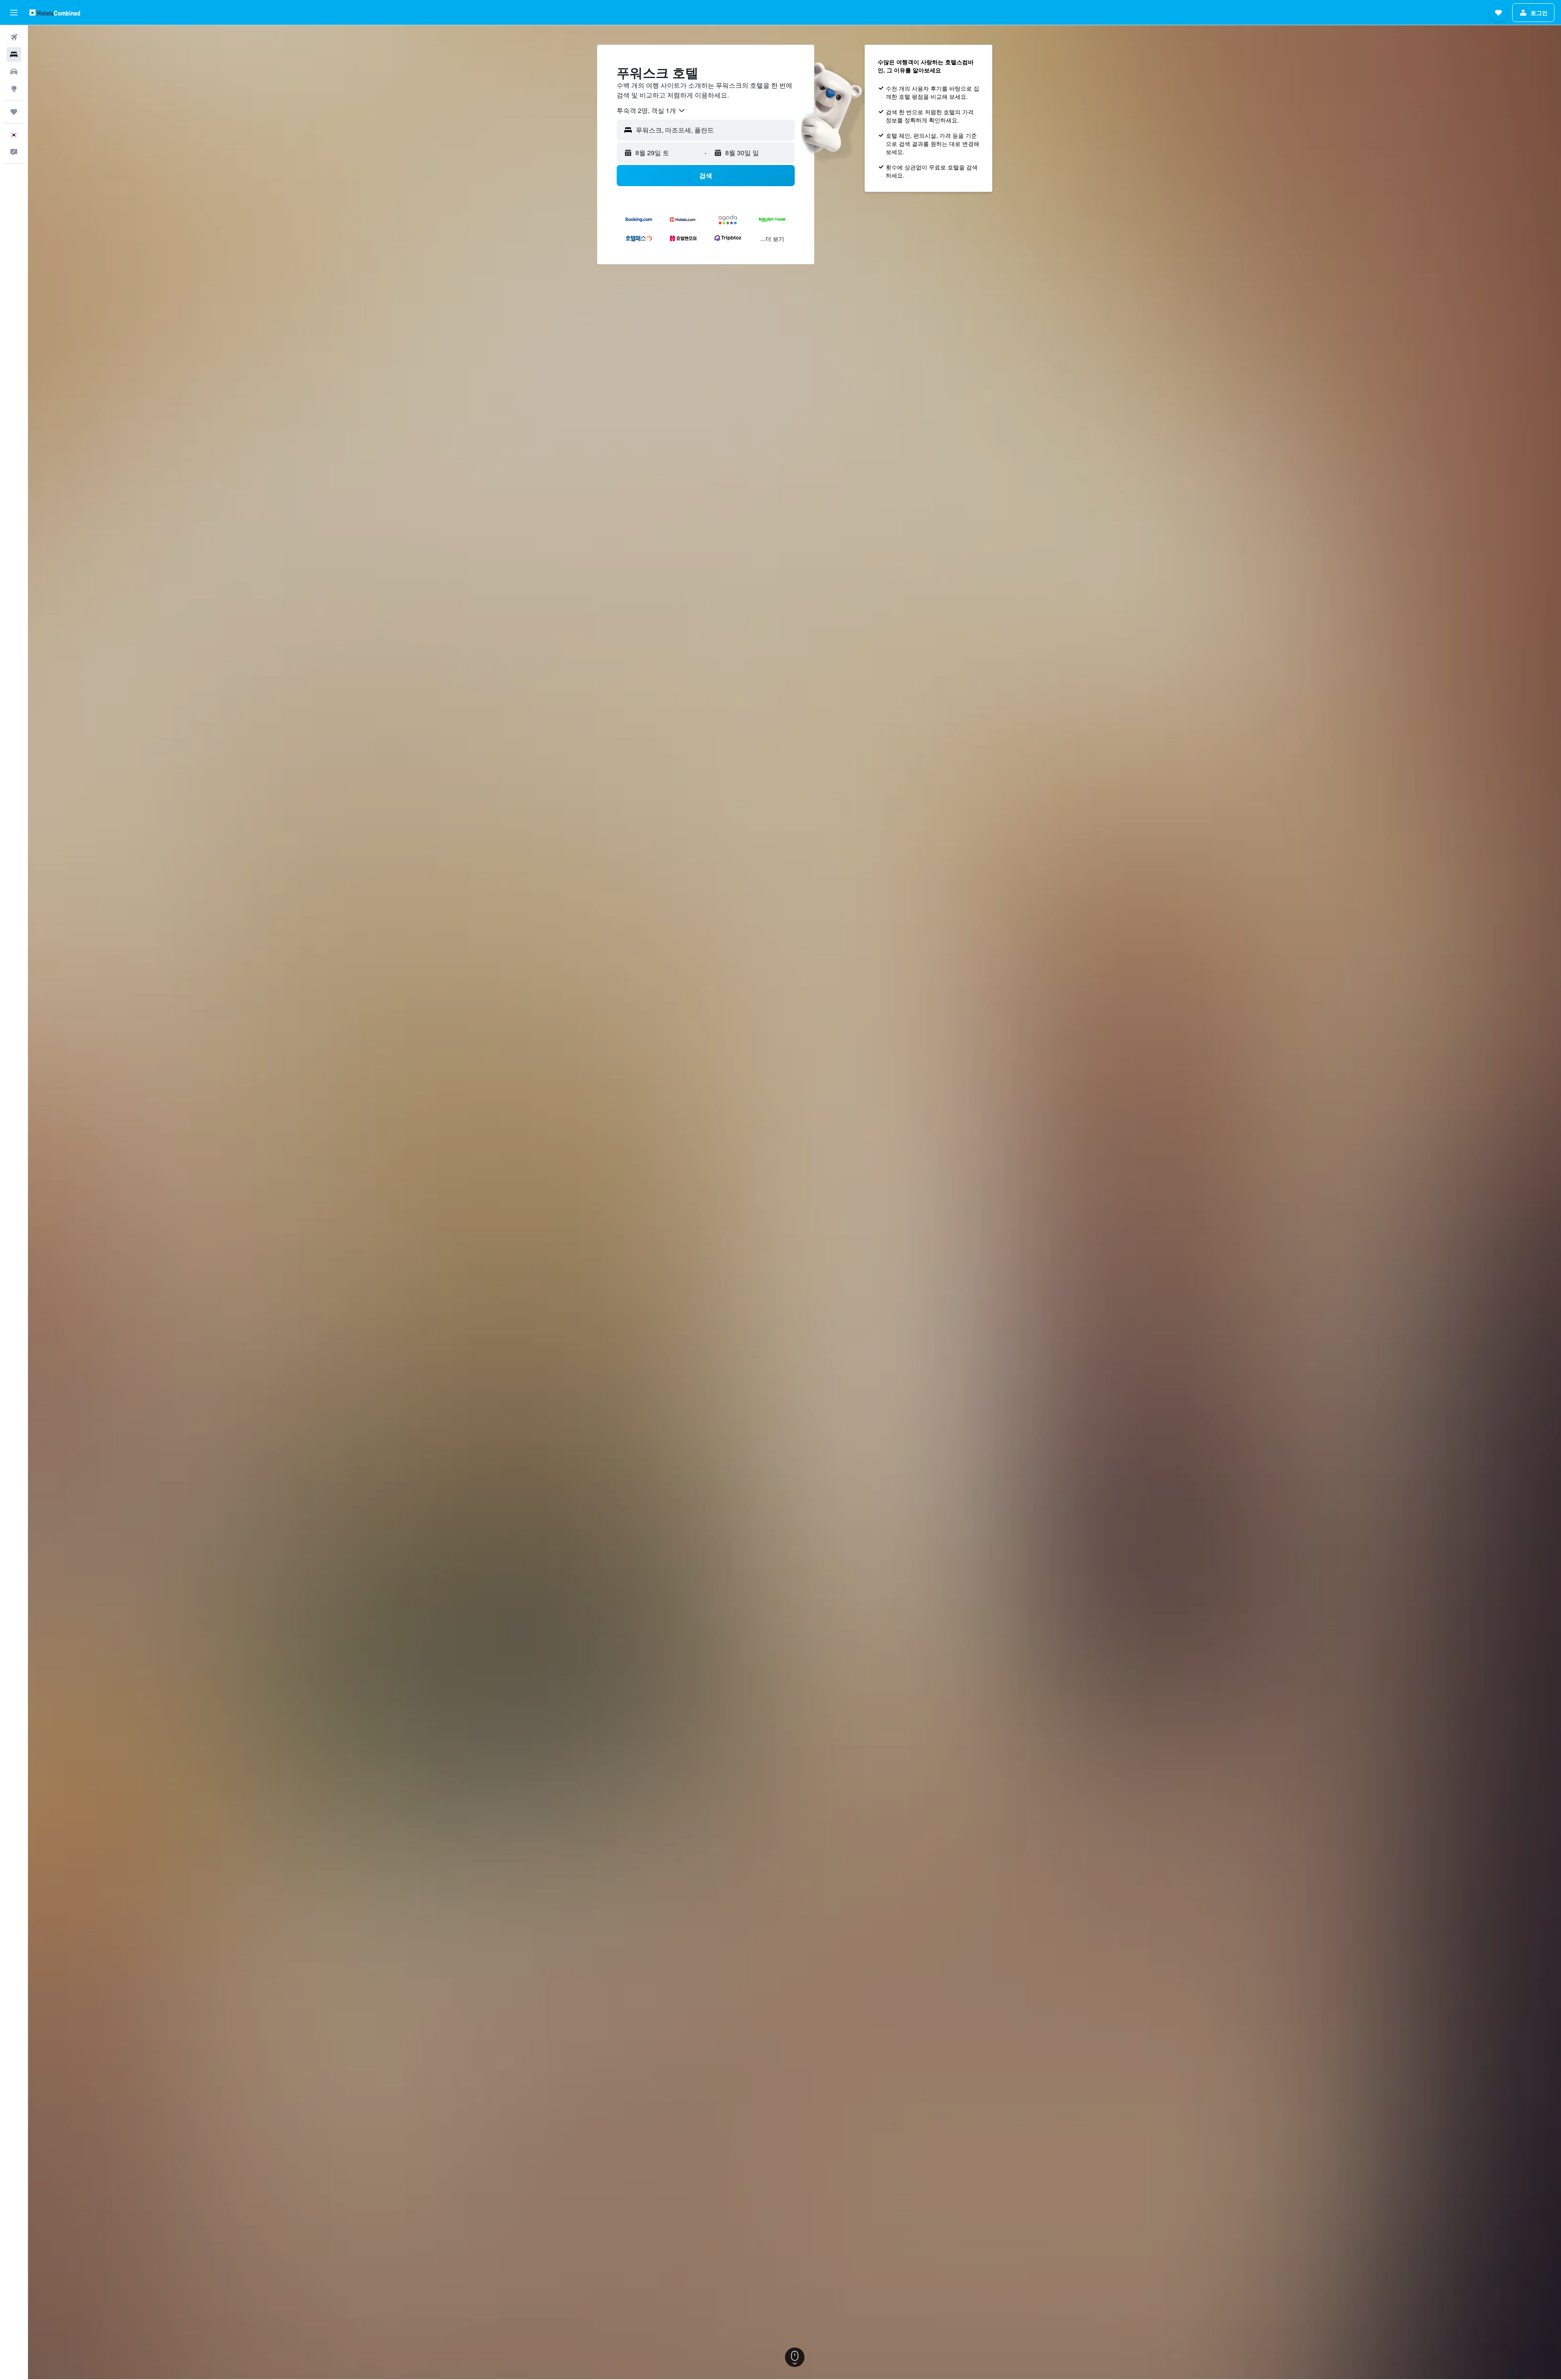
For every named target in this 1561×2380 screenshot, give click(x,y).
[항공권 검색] (14, 37)
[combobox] (651, 111)
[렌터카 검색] (14, 72)
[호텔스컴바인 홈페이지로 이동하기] (55, 12)
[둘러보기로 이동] (14, 89)
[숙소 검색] (14, 54)
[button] (14, 13)
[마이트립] (14, 112)
